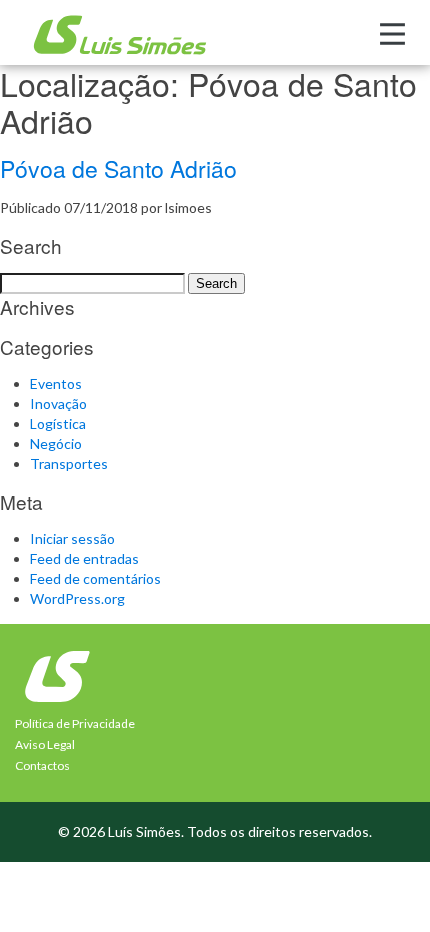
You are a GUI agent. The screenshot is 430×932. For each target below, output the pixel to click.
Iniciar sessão (72, 538)
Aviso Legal (45, 744)
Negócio (56, 443)
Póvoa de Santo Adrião (118, 168)
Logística (58, 423)
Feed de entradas (84, 558)
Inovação (58, 403)
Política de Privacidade (75, 723)
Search (216, 283)
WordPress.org (77, 598)
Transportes (69, 463)
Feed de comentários (95, 578)
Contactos (42, 765)
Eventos (56, 383)
